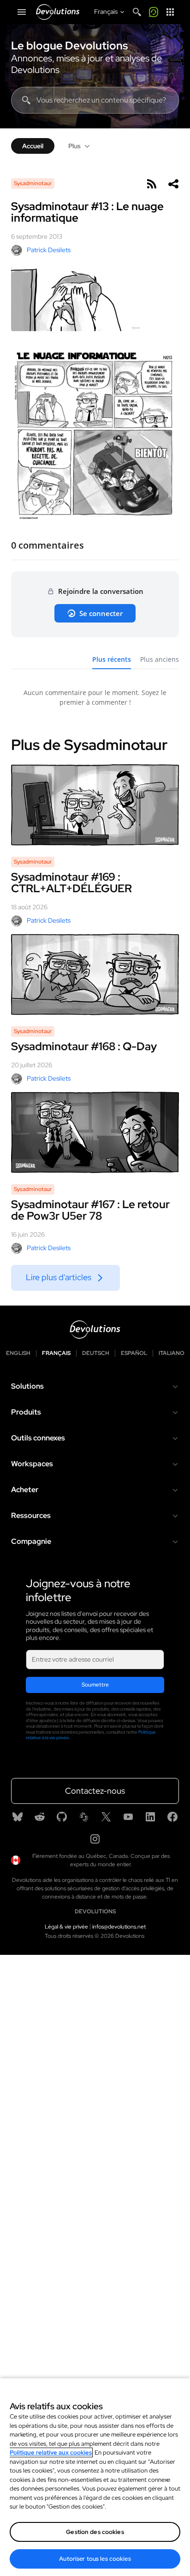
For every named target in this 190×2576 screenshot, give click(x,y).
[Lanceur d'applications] (170, 12)
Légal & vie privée (66, 1927)
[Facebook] (172, 1817)
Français (56, 1353)
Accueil (33, 146)
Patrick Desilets (49, 250)
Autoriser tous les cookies (95, 2559)
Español (134, 1353)
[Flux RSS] (151, 184)
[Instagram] (95, 1839)
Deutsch (96, 1353)
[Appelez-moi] (154, 12)
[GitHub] (62, 1817)
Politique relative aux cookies (51, 2452)
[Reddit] (40, 1817)
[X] (106, 1817)
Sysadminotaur (33, 183)
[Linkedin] (150, 1817)
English (18, 1353)
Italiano (172, 1353)
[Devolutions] (58, 12)
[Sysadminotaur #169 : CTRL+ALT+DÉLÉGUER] (95, 805)
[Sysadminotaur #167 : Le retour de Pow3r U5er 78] (95, 1132)
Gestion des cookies (95, 2532)
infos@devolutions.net (119, 1927)
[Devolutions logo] (95, 1330)
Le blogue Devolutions (69, 46)
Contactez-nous (95, 1791)
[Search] (137, 12)
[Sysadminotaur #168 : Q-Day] (95, 974)
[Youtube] (128, 1817)
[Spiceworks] (84, 1817)
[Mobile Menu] (22, 12)
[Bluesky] (18, 1817)
